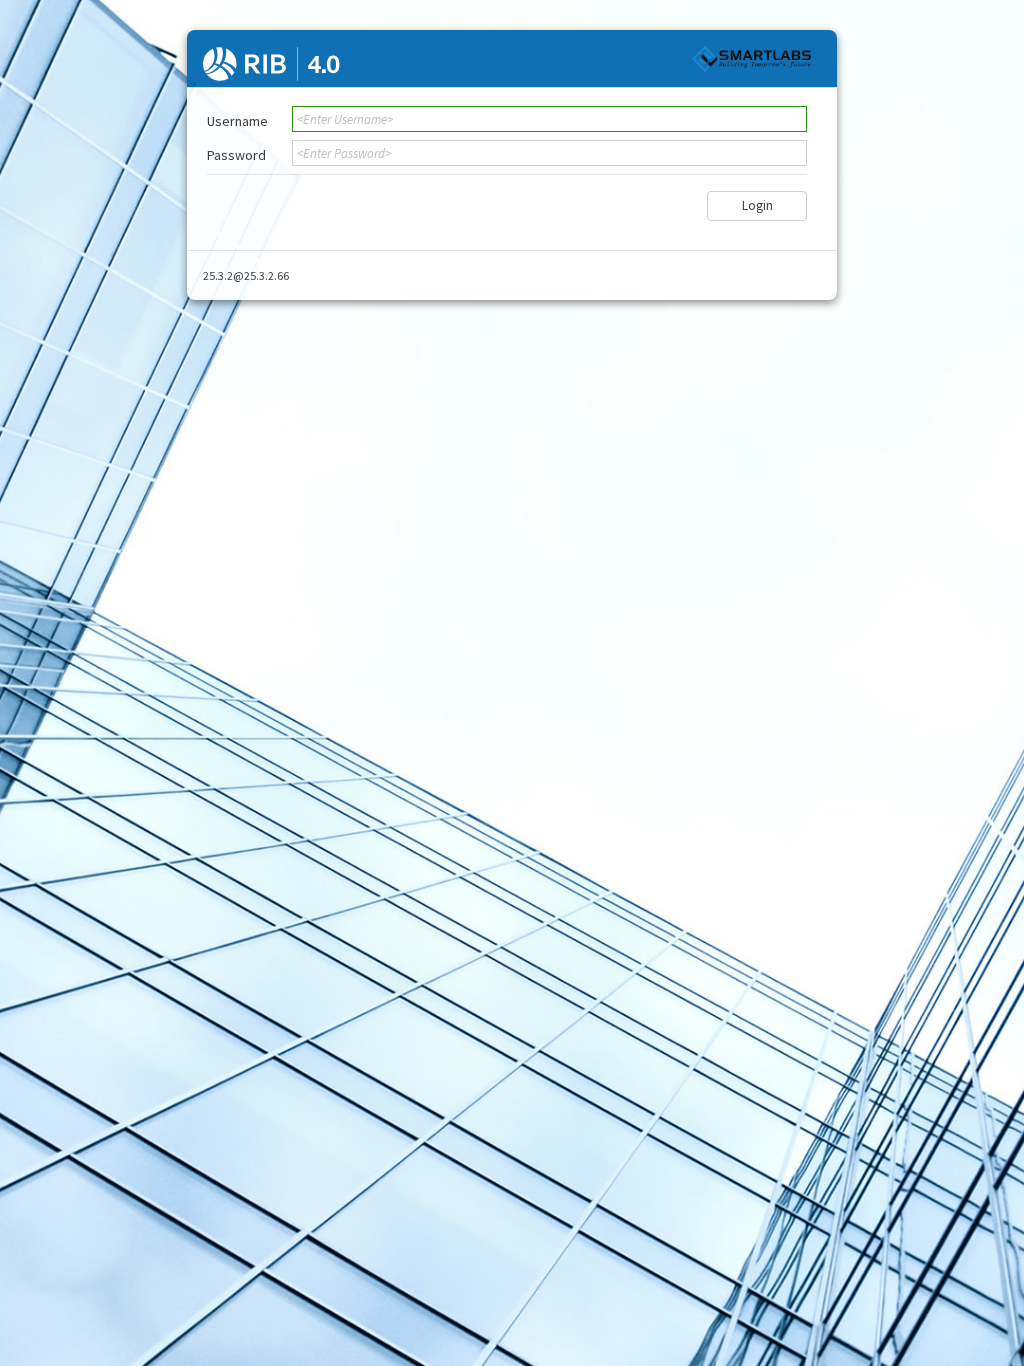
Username (237, 121)
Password (236, 155)
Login (757, 205)
